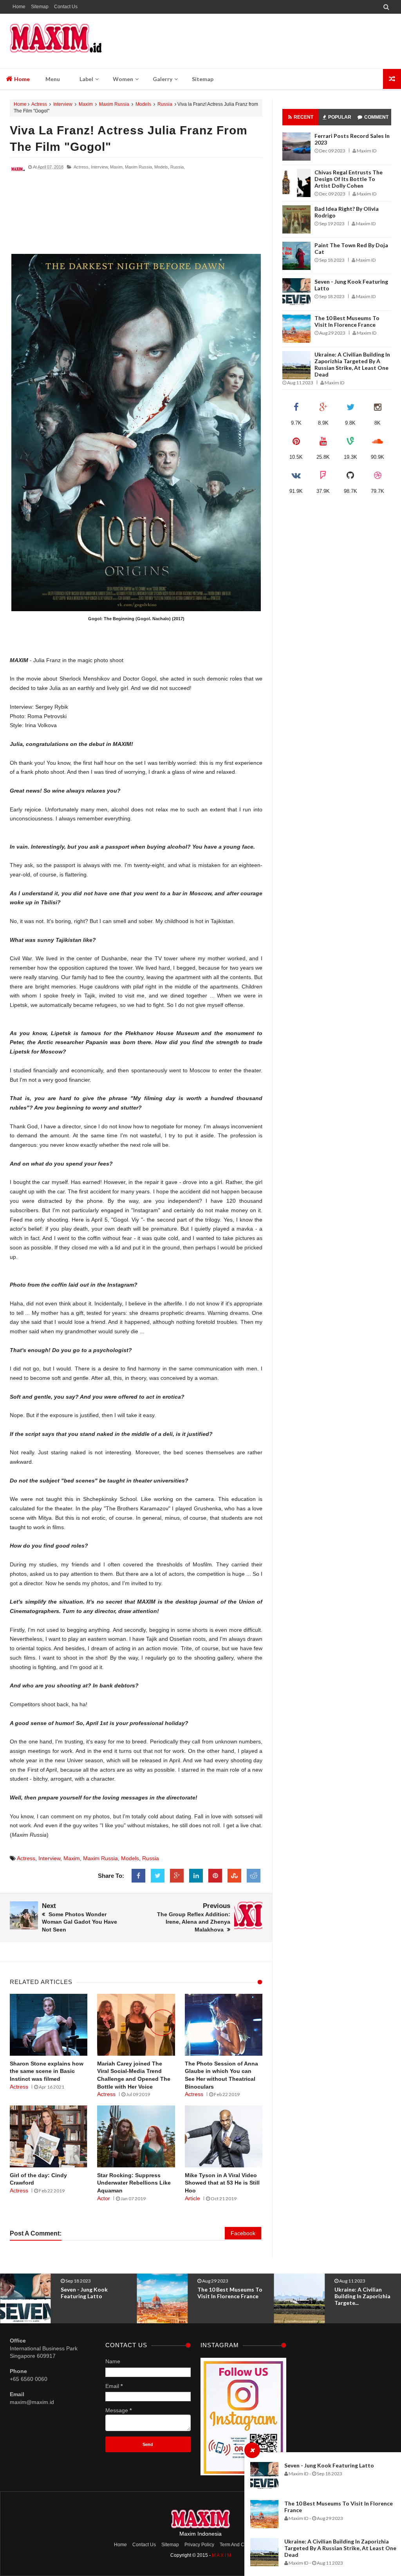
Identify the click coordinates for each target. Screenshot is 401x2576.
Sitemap (40, 7)
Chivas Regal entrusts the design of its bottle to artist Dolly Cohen (349, 179)
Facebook (243, 2233)
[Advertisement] (136, 216)
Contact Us (66, 7)
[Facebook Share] (138, 1876)
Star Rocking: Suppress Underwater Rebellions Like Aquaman (134, 2183)
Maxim (86, 104)
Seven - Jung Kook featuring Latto (329, 2465)
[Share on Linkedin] (196, 1876)
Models (143, 104)
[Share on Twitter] (158, 1876)
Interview (63, 104)
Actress (39, 104)
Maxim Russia (114, 104)
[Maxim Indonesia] (56, 41)
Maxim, (117, 167)
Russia (165, 104)
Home (19, 7)
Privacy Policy (199, 2545)
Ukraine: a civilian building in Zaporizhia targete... (225, 2296)
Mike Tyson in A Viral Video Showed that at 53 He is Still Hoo (222, 2183)
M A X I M (221, 2555)
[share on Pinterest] (215, 1876)
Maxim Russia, (139, 167)
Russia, (178, 167)
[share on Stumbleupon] (234, 1876)
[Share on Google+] (177, 1876)
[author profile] (18, 176)
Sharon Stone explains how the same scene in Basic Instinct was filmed (47, 2071)
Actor (104, 2198)
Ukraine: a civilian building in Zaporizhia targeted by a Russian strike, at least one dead (340, 2548)
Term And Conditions (242, 2545)
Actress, (82, 167)
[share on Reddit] (254, 1876)
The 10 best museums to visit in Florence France (347, 321)
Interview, (100, 167)
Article (192, 2198)
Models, (162, 167)
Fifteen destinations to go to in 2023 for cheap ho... (366, 2296)
